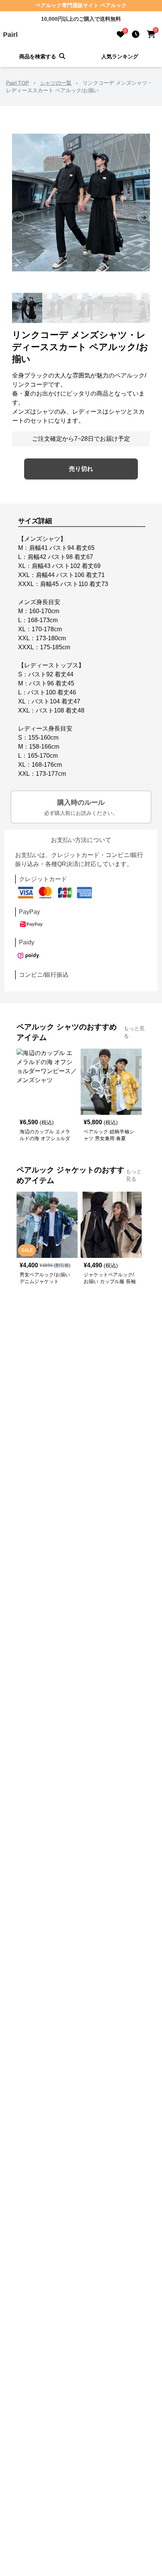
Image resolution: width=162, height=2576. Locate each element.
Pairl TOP (18, 83)
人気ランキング (120, 56)
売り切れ (81, 469)
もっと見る (134, 1032)
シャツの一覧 (56, 83)
